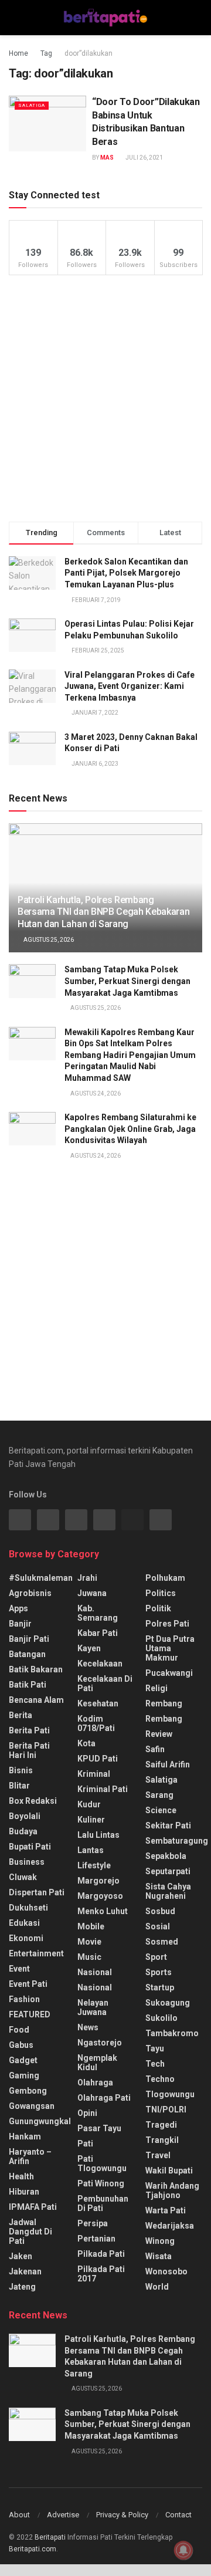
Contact (178, 2515)
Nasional (95, 1987)
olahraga (95, 2083)
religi (156, 1688)
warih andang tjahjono (172, 2190)
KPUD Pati (98, 1759)
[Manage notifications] (183, 2550)
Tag (46, 53)
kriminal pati (103, 1789)
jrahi (87, 1578)
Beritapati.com (33, 2549)
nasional (95, 1972)
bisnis (21, 1770)
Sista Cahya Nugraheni (168, 1891)
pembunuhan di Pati (103, 2203)
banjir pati (29, 1639)
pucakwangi (169, 1673)
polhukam (165, 1578)
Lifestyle (94, 1865)
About (19, 2515)
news (88, 2027)
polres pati (167, 1624)
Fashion (24, 1999)
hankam (25, 2136)
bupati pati (30, 1847)
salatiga (32, 105)
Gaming (24, 2075)
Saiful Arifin (168, 1764)
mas (107, 158)
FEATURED (30, 2014)
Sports (159, 1972)
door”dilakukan (89, 53)
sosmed (162, 1942)
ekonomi (26, 1938)
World (157, 2287)
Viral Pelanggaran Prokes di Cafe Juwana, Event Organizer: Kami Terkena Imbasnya (130, 686)
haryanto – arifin (30, 2156)
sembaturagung (177, 1841)
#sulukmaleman (41, 1578)
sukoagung (168, 2003)
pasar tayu (99, 2128)
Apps (18, 1608)
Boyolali (25, 1816)
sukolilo (161, 2018)
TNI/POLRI (166, 2110)
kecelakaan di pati (105, 1683)
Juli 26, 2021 (144, 158)
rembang (164, 1703)
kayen (89, 1648)
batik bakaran (36, 1669)
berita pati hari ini (29, 1750)
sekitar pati (168, 1825)
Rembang (164, 1719)
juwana (92, 1593)
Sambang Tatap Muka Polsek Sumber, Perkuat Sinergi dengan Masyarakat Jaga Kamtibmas (127, 981)
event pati (28, 1984)
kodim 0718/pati (96, 1723)
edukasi (24, 1923)
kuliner (91, 1820)
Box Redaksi (33, 1801)
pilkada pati (101, 2254)
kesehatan (98, 1703)
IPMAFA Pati (33, 2207)
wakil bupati (169, 2171)
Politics (161, 1593)
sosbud (160, 1911)
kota (86, 1743)
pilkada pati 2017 (101, 2274)
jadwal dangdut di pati (30, 2232)
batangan (27, 1654)
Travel (158, 2155)
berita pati (29, 1730)
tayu (155, 2048)
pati (85, 2144)
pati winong (101, 2183)
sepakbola (166, 1856)
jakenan (25, 2271)
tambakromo (172, 2033)
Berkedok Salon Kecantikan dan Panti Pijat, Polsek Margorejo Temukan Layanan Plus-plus (126, 573)
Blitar (19, 1786)
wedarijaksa (170, 2226)
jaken (21, 2256)
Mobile (91, 1926)
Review (159, 1734)
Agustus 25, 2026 (48, 940)
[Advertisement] (105, 398)
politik (158, 1608)
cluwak (23, 1877)
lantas (91, 1850)
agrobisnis (30, 1593)
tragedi (161, 2125)
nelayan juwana (93, 2007)
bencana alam (36, 1700)
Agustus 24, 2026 (95, 1093)
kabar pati (98, 1633)
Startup (160, 1987)
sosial (158, 1926)
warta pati (166, 2210)
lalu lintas (98, 1835)
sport (156, 1957)
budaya (23, 1831)
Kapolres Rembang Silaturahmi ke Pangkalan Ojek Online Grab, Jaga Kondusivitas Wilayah (130, 1129)
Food (19, 2030)
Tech (155, 2064)
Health (21, 2176)
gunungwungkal (40, 2121)
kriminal (94, 1774)
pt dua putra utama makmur (170, 1648)
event (19, 1969)
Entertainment (36, 1953)
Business (27, 1862)
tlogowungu (170, 2094)
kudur (89, 1804)
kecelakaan (100, 1664)
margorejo (98, 1881)
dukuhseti (28, 1908)
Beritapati (50, 2537)
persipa (93, 2223)
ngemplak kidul (97, 2063)
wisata (159, 2256)
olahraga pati (104, 2098)
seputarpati (168, 1871)
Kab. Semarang (98, 1613)
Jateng (22, 2287)
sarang (159, 1795)
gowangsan (32, 2106)
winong (160, 2241)
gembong (28, 2091)
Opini (87, 2113)
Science (161, 1810)
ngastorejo (100, 2043)
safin (155, 1749)
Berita (21, 1715)
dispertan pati (37, 1892)
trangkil (162, 2140)
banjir (20, 1624)
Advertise (63, 2515)
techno (160, 2079)
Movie (89, 1942)
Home (18, 53)
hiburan (24, 2192)
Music (89, 1957)
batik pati (28, 1685)
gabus (21, 2045)
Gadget (23, 2060)
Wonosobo (166, 2271)
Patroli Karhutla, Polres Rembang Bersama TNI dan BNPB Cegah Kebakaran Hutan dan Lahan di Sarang (103, 912)
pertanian (96, 2239)
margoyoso (100, 1896)
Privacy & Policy (122, 2515)
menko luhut (103, 1911)
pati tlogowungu (102, 2163)
